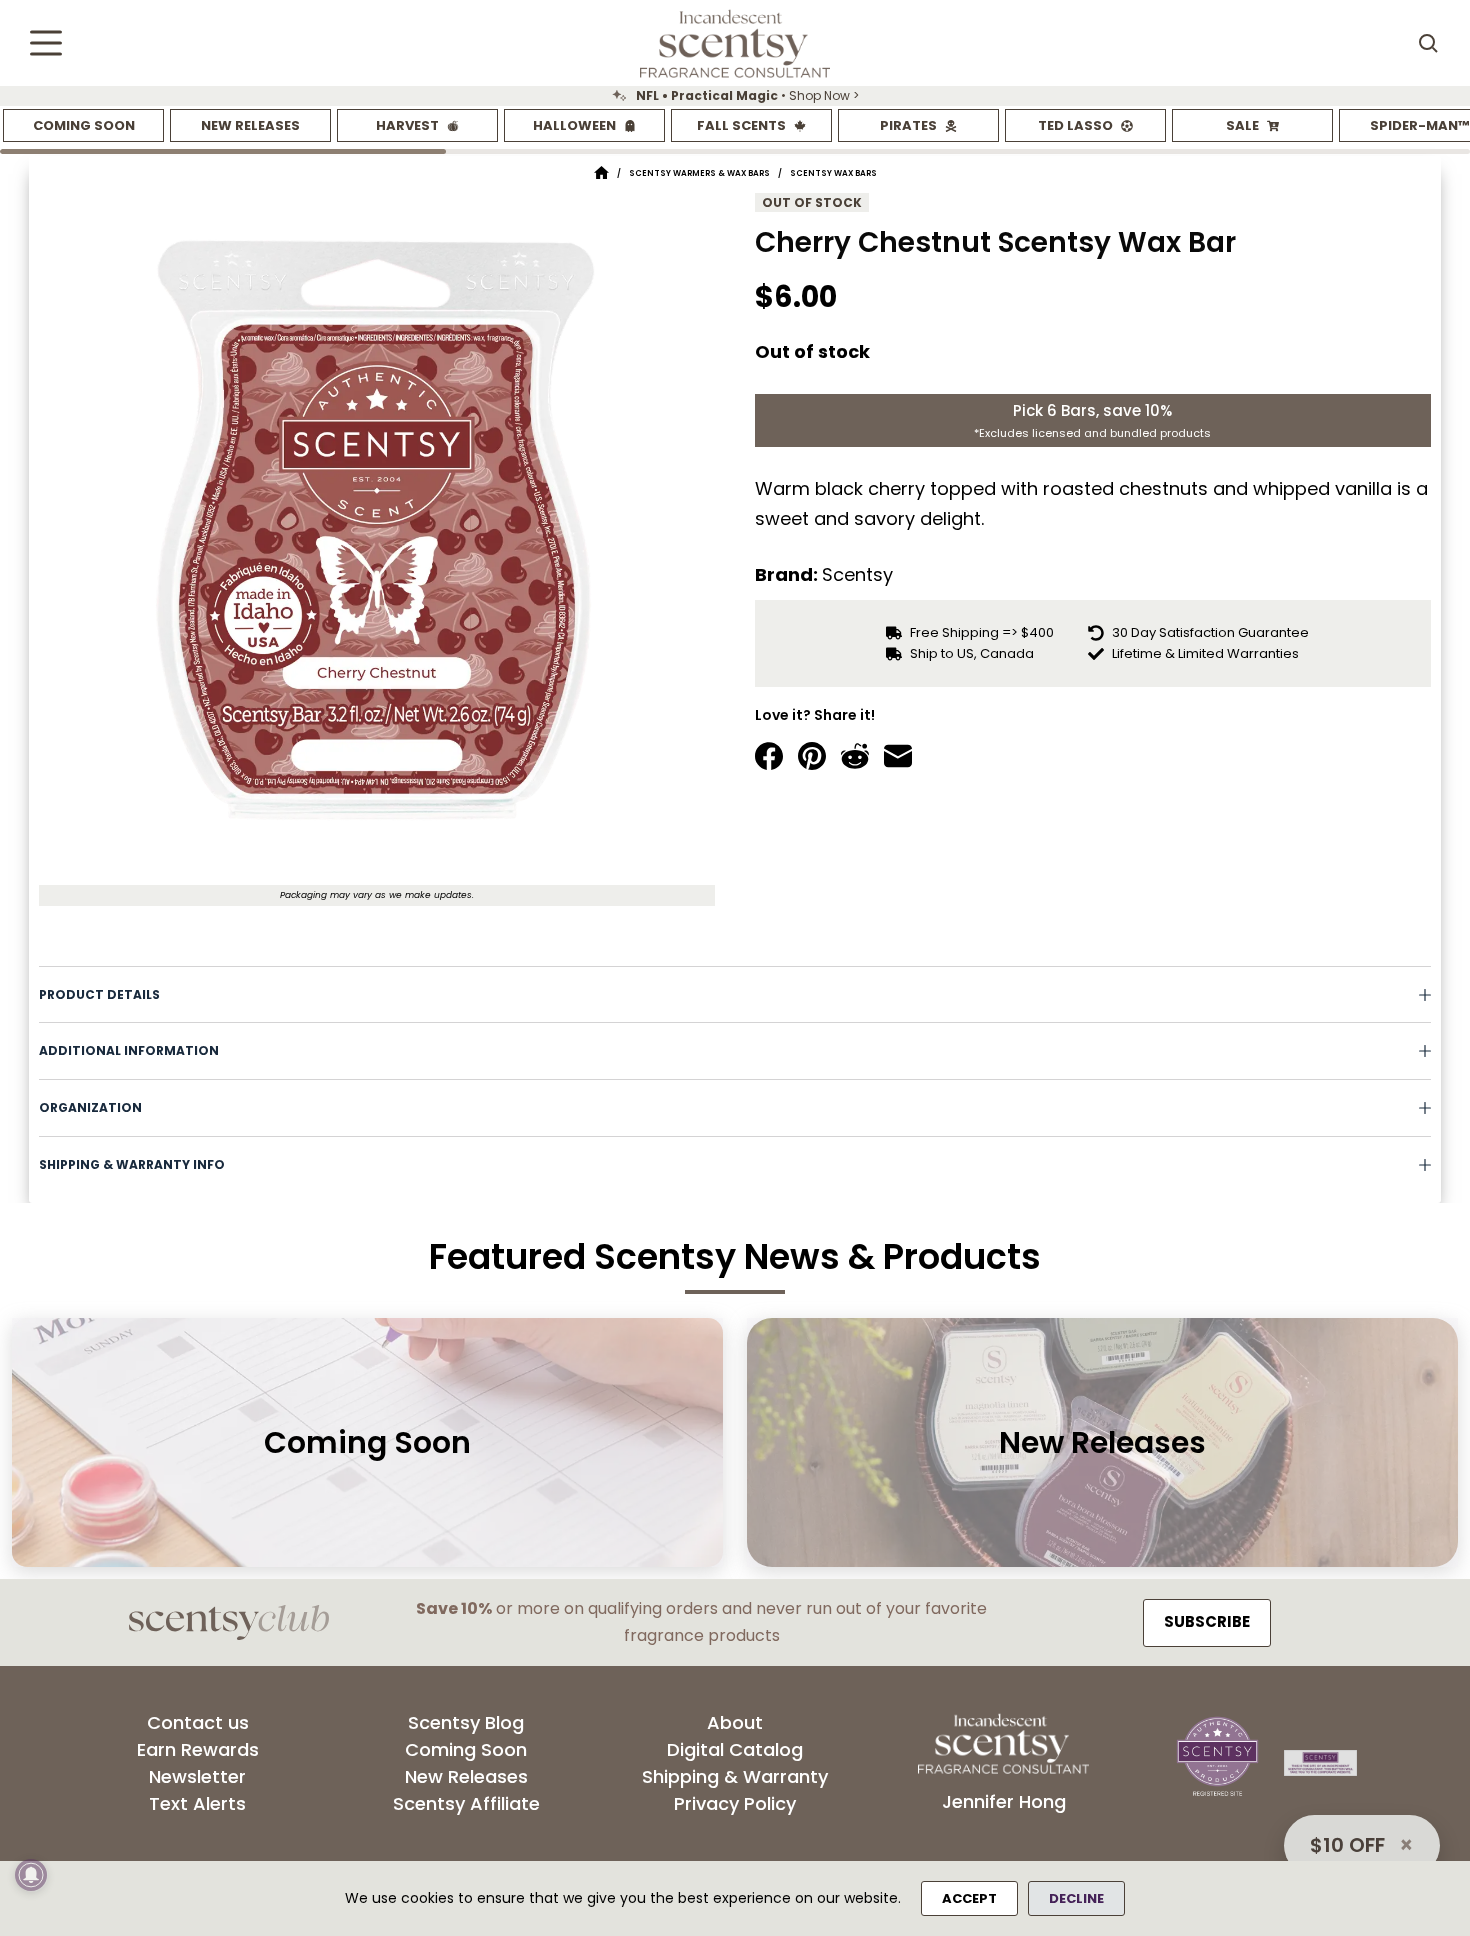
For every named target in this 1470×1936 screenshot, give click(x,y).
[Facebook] (769, 756)
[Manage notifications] (31, 1875)
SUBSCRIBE (1207, 1621)
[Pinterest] (812, 756)
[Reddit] (855, 756)
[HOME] (601, 173)
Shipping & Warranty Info (132, 1164)
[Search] (1428, 43)
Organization (90, 1107)
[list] (735, 96)
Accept (969, 1898)
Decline (1076, 1898)
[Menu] (46, 43)
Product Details (99, 994)
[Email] (898, 756)
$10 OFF (1347, 1845)
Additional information (129, 1050)
